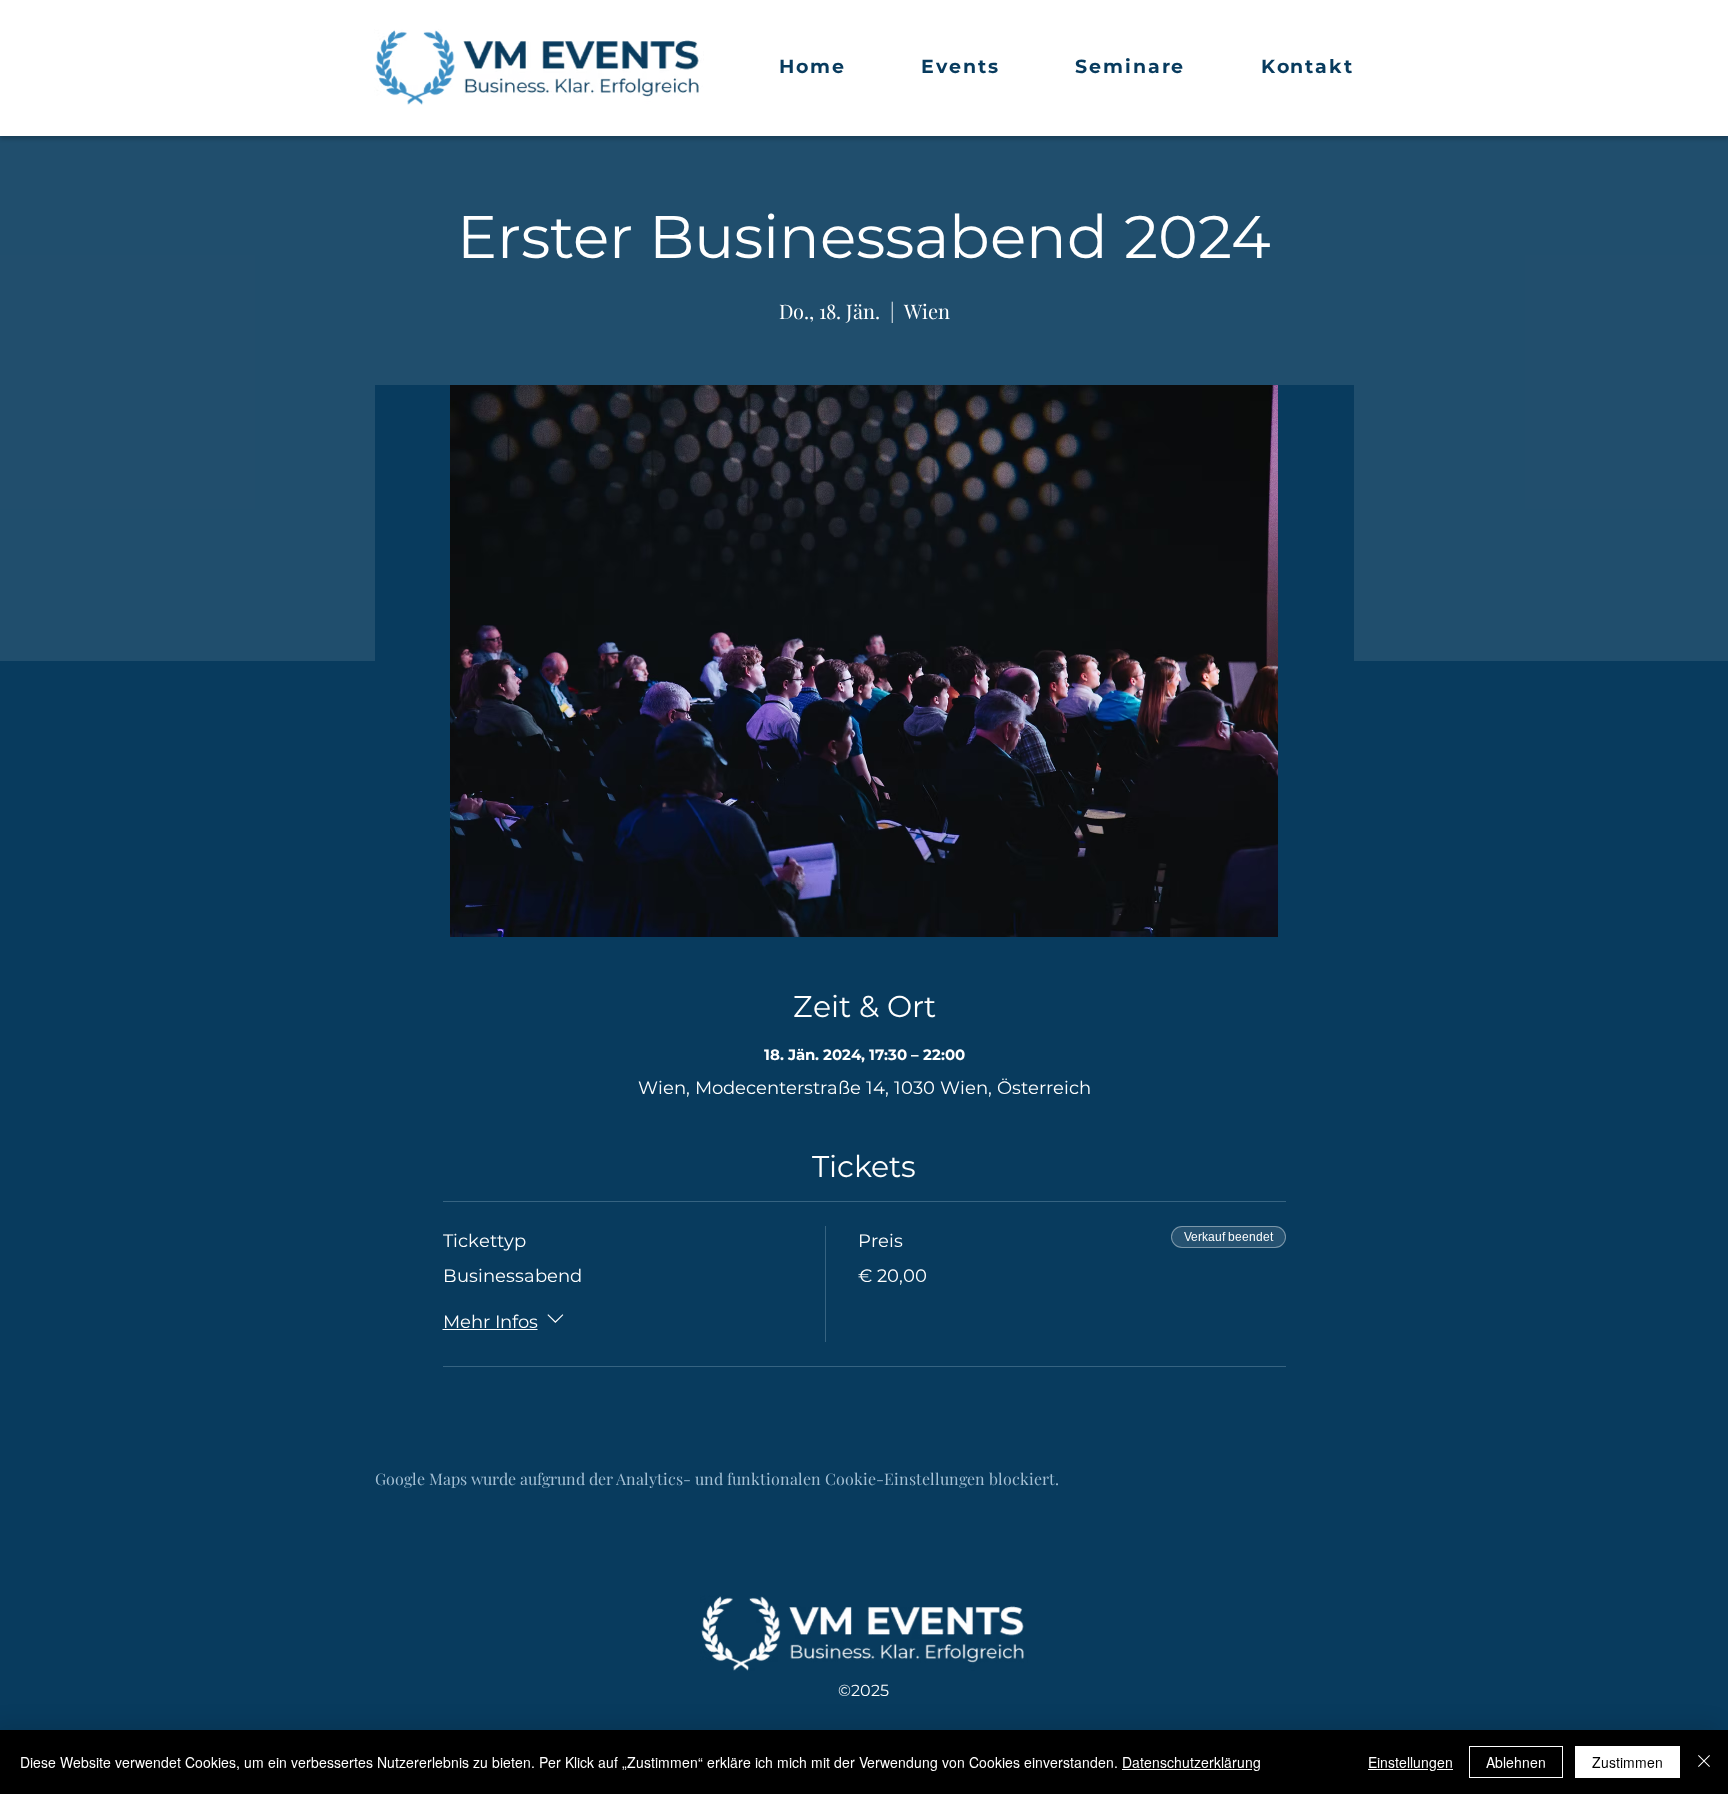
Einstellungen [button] (1410, 1762)
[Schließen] (1704, 1762)
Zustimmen (1627, 1762)
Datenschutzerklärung (1191, 1762)
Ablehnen (1516, 1762)
